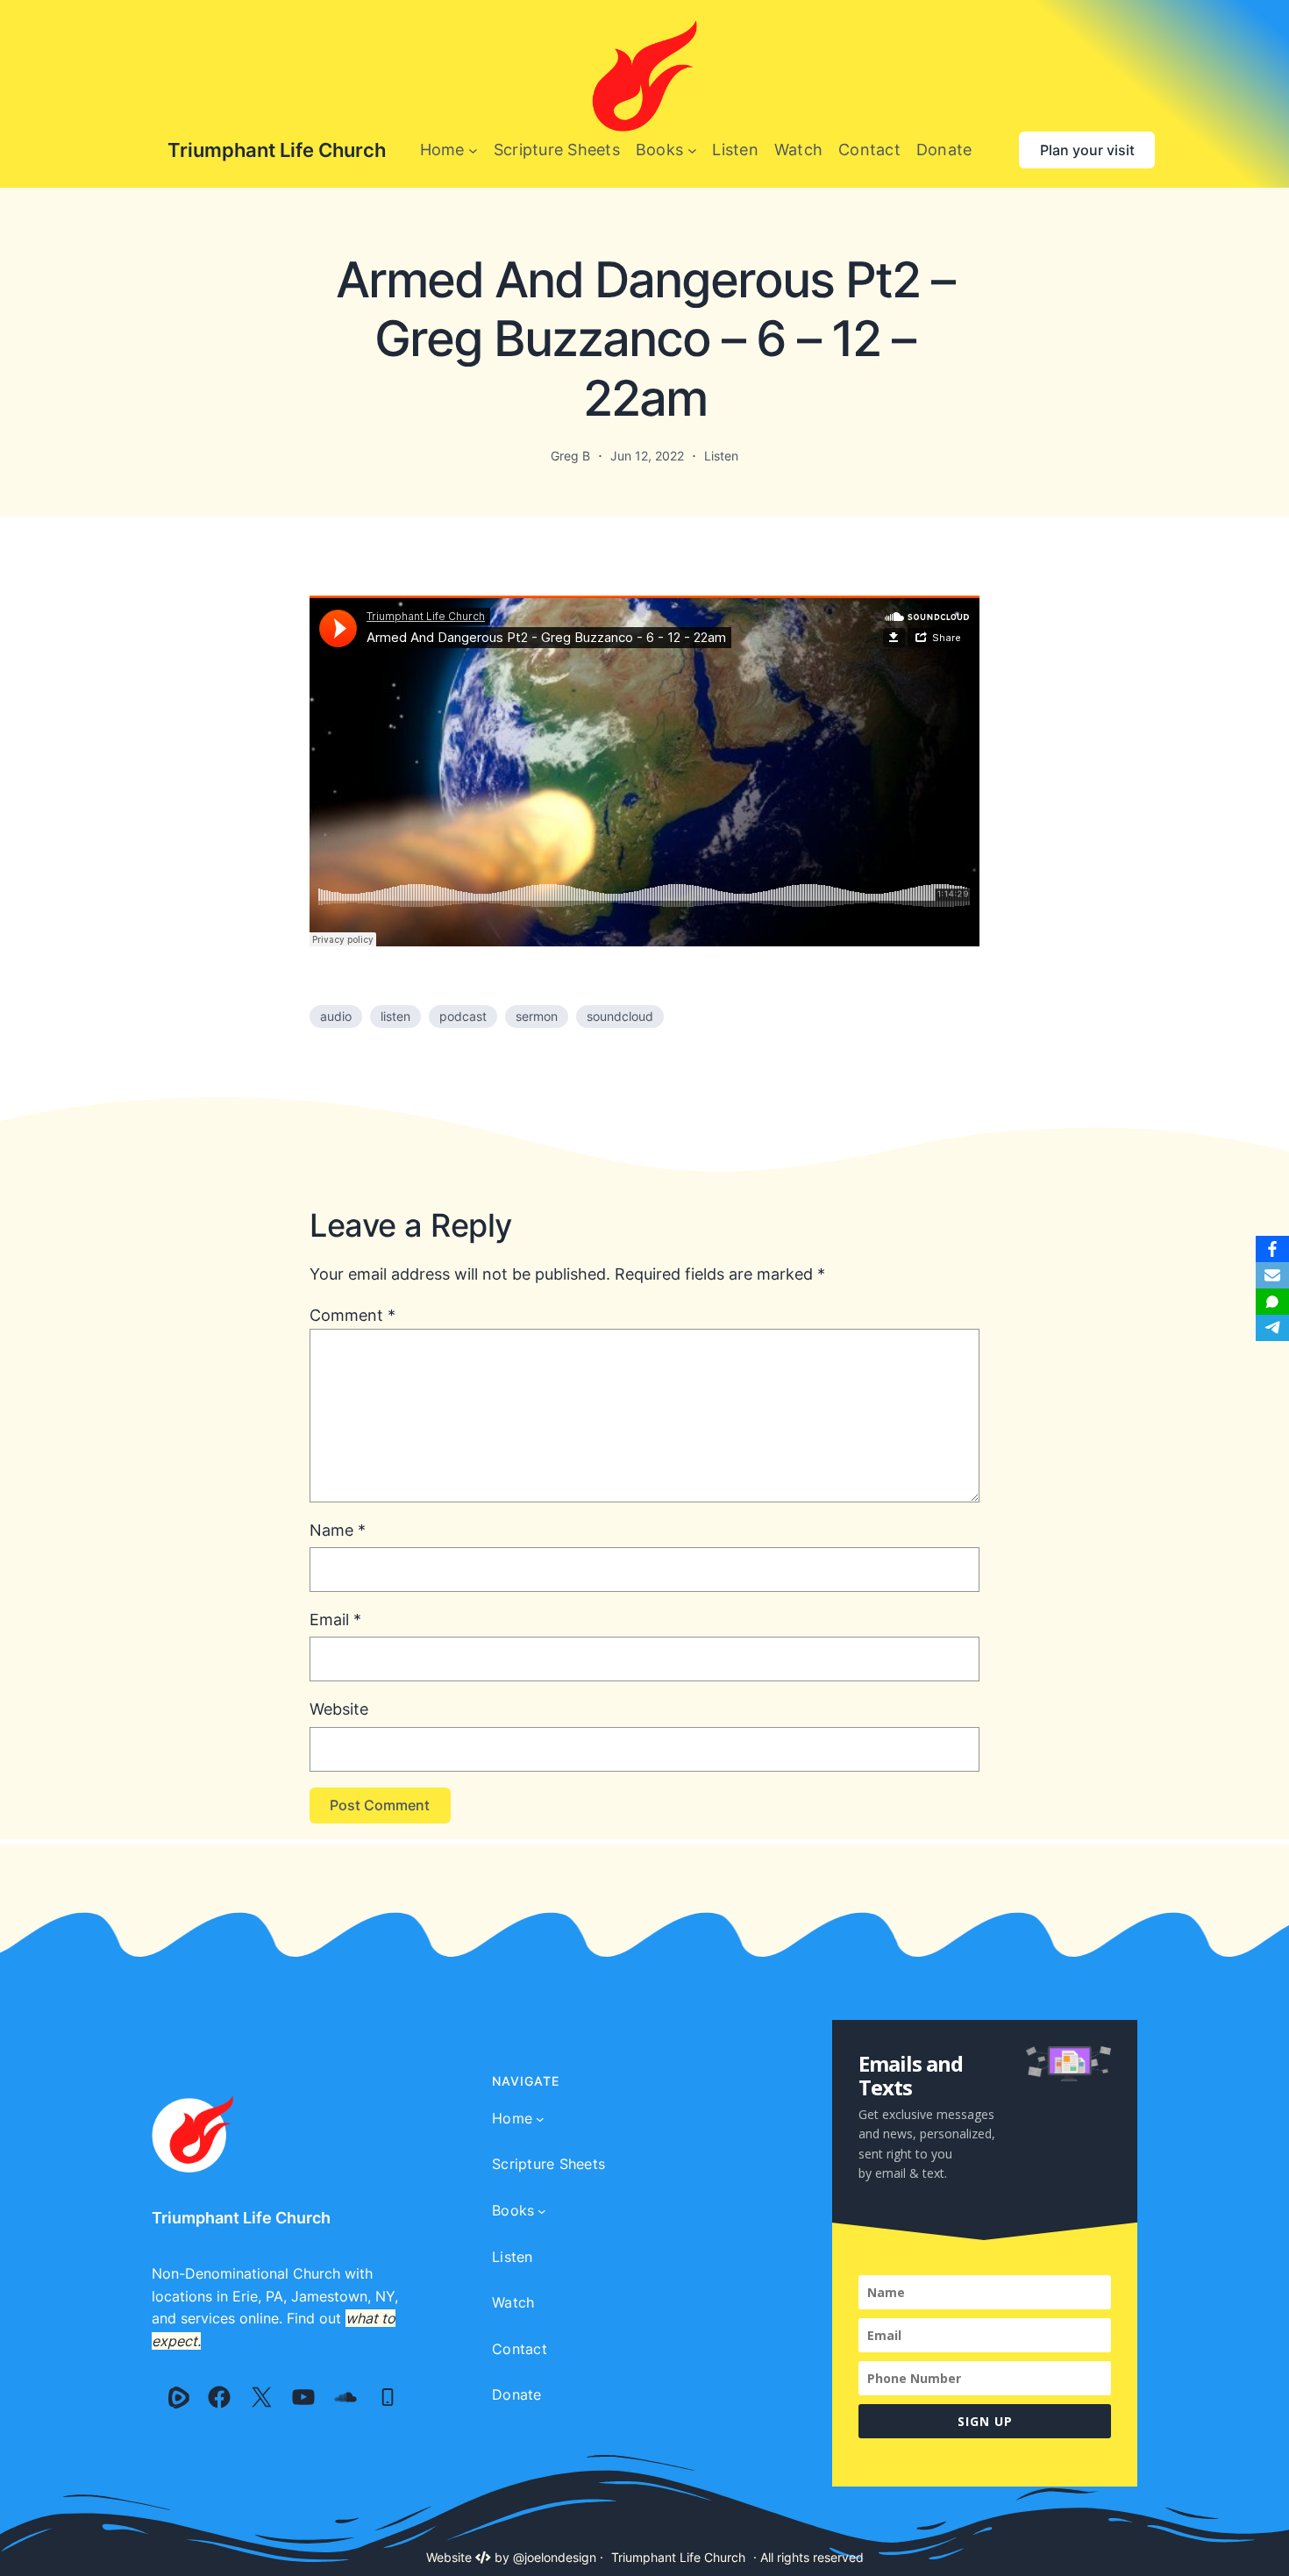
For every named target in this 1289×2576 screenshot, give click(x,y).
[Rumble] (179, 2397)
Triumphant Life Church (277, 150)
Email (335, 1620)
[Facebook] (219, 2397)
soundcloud (620, 1016)
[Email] (1272, 1275)
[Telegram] (1272, 1328)
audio (336, 1016)
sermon (537, 1016)
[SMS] (1272, 1302)
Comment (353, 1315)
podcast (463, 1016)
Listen (721, 456)
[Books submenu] (692, 150)
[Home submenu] (473, 150)
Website (339, 1709)
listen (395, 1016)
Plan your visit (1087, 150)
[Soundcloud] (345, 2397)
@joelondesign (555, 2557)
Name (338, 1530)
